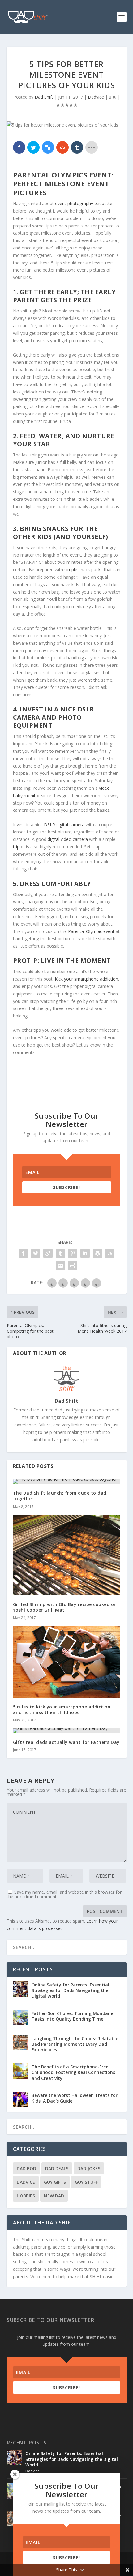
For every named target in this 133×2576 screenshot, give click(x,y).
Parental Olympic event (91, 931)
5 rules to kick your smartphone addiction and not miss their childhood (62, 1710)
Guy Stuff (86, 2182)
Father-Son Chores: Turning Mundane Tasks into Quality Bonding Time (72, 2016)
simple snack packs (84, 570)
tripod (19, 847)
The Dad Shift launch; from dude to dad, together (60, 1496)
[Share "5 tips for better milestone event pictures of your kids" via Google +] (48, 1253)
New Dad (54, 2196)
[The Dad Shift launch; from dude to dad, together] (67, 1482)
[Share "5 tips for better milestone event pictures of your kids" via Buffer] (97, 1253)
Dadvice (96, 97)
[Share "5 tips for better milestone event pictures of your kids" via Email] (60, 1266)
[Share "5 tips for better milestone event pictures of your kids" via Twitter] (36, 1253)
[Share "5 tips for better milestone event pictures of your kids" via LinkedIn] (85, 1253)
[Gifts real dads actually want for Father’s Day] (67, 1731)
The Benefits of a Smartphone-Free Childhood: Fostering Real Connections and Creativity (73, 2072)
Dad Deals (57, 2168)
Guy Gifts (55, 2182)
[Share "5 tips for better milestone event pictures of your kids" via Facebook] (23, 1253)
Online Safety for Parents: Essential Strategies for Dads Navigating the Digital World (70, 1990)
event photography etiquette (84, 203)
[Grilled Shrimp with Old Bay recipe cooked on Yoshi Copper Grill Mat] (67, 1555)
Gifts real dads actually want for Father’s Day (66, 1742)
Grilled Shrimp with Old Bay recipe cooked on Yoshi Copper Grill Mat (65, 1607)
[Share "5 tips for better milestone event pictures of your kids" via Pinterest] (73, 1253)
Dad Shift (44, 97)
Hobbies (26, 2196)
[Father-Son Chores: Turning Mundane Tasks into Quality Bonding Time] (21, 2017)
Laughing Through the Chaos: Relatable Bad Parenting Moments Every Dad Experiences (75, 2044)
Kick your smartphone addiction (86, 979)
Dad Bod (26, 2168)
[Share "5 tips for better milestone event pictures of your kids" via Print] (73, 1266)
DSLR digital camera (64, 825)
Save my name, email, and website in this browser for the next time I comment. (64, 1894)
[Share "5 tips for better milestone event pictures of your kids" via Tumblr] (60, 1253)
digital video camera (68, 839)
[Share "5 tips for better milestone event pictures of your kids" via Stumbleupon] (110, 1253)
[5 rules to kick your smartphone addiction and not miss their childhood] (67, 1662)
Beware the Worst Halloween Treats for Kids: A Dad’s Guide (75, 2098)
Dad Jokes (89, 2168)
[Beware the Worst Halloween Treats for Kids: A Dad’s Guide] (21, 2099)
